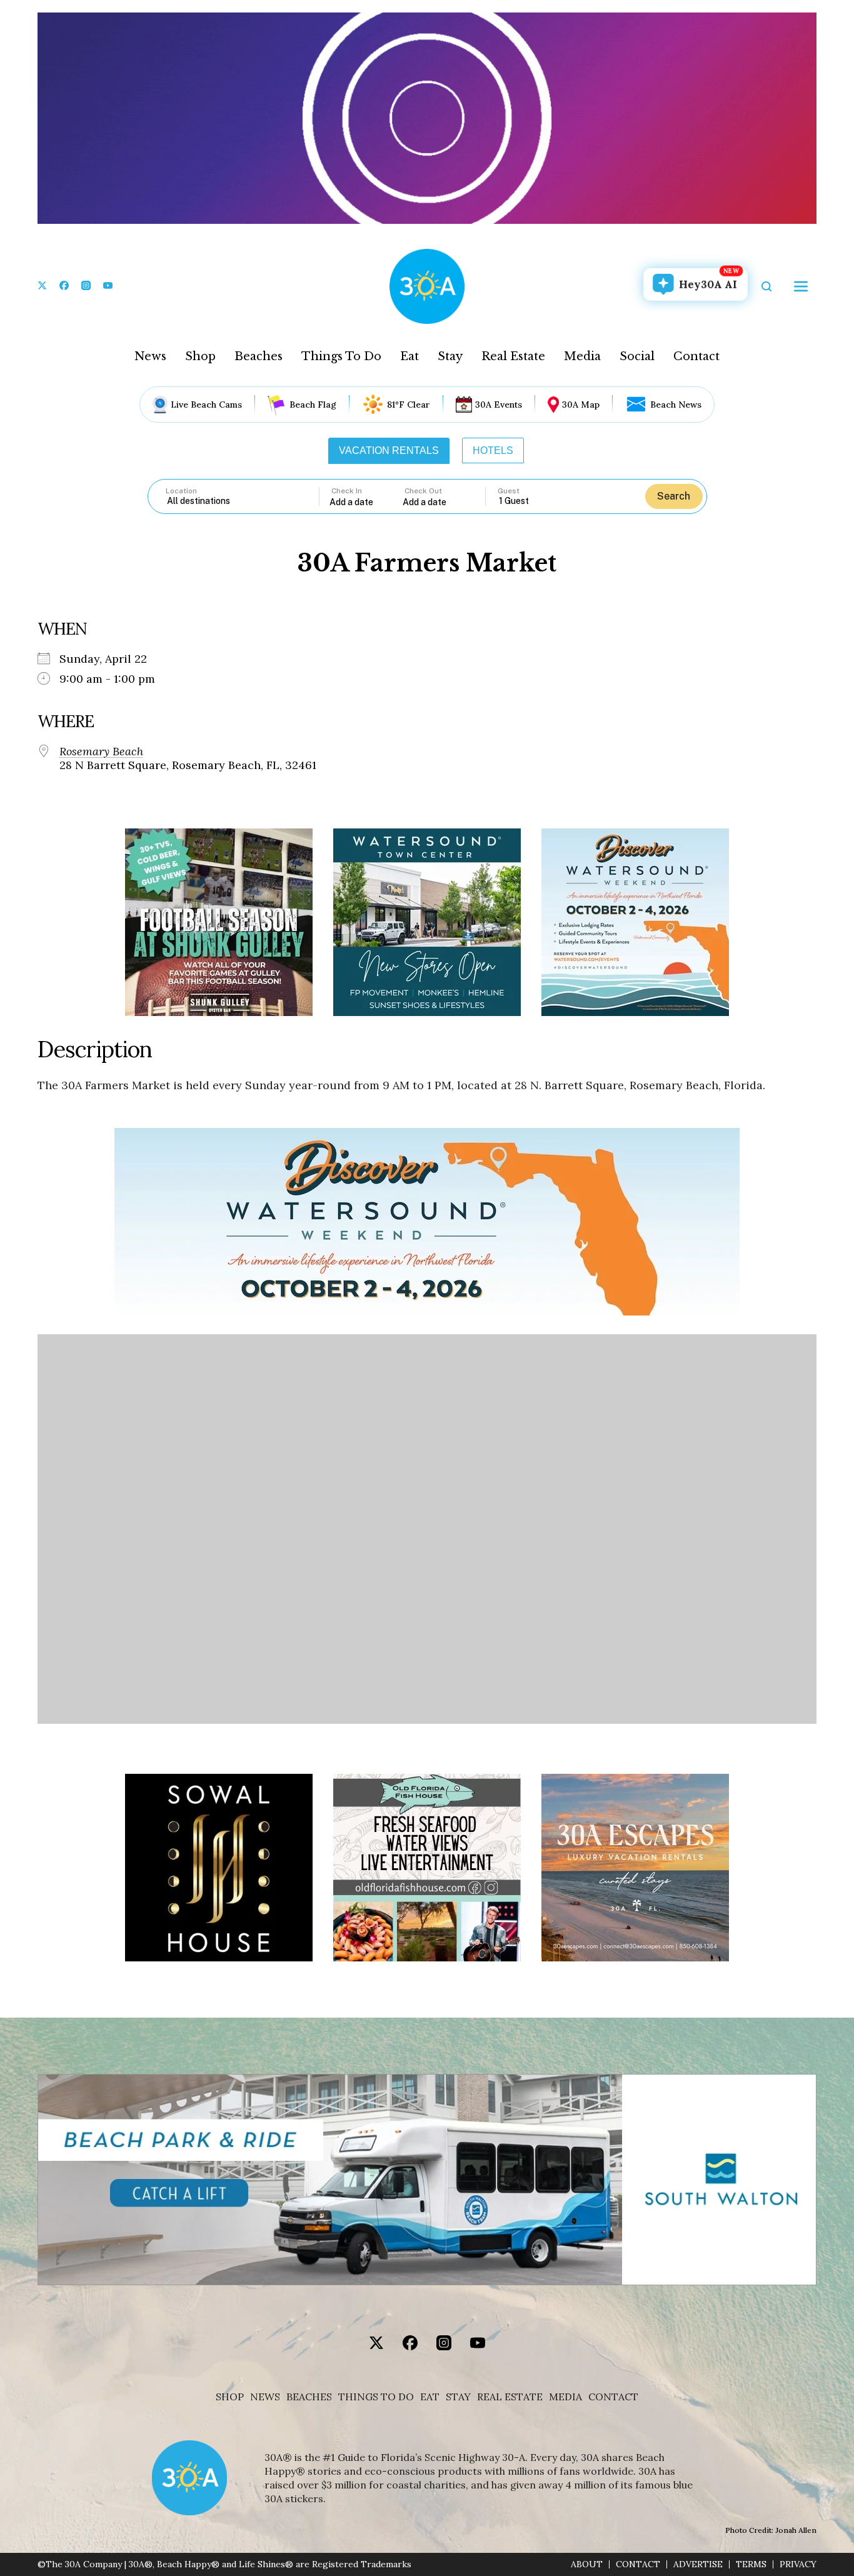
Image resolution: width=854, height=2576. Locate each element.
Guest (509, 491)
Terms (751, 2564)
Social (637, 356)
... (366, 502)
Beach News (676, 405)
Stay (450, 356)
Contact (696, 356)
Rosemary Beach (101, 752)
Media (582, 356)
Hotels (493, 450)
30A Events (499, 405)
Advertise (698, 2564)
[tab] (389, 451)
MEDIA (565, 2397)
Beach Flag (313, 405)
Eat (409, 356)
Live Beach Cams (206, 405)
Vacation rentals (389, 450)
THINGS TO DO (376, 2397)
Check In (347, 491)
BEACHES (309, 2397)
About (587, 2564)
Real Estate (513, 356)
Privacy (798, 2564)
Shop (200, 356)
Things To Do (341, 356)
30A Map (581, 405)
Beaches (259, 356)
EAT (430, 2397)
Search (674, 496)
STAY (458, 2397)
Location (181, 491)
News (150, 356)
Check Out (423, 491)
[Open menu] (801, 286)
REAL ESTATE (510, 2397)
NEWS (265, 2397)
